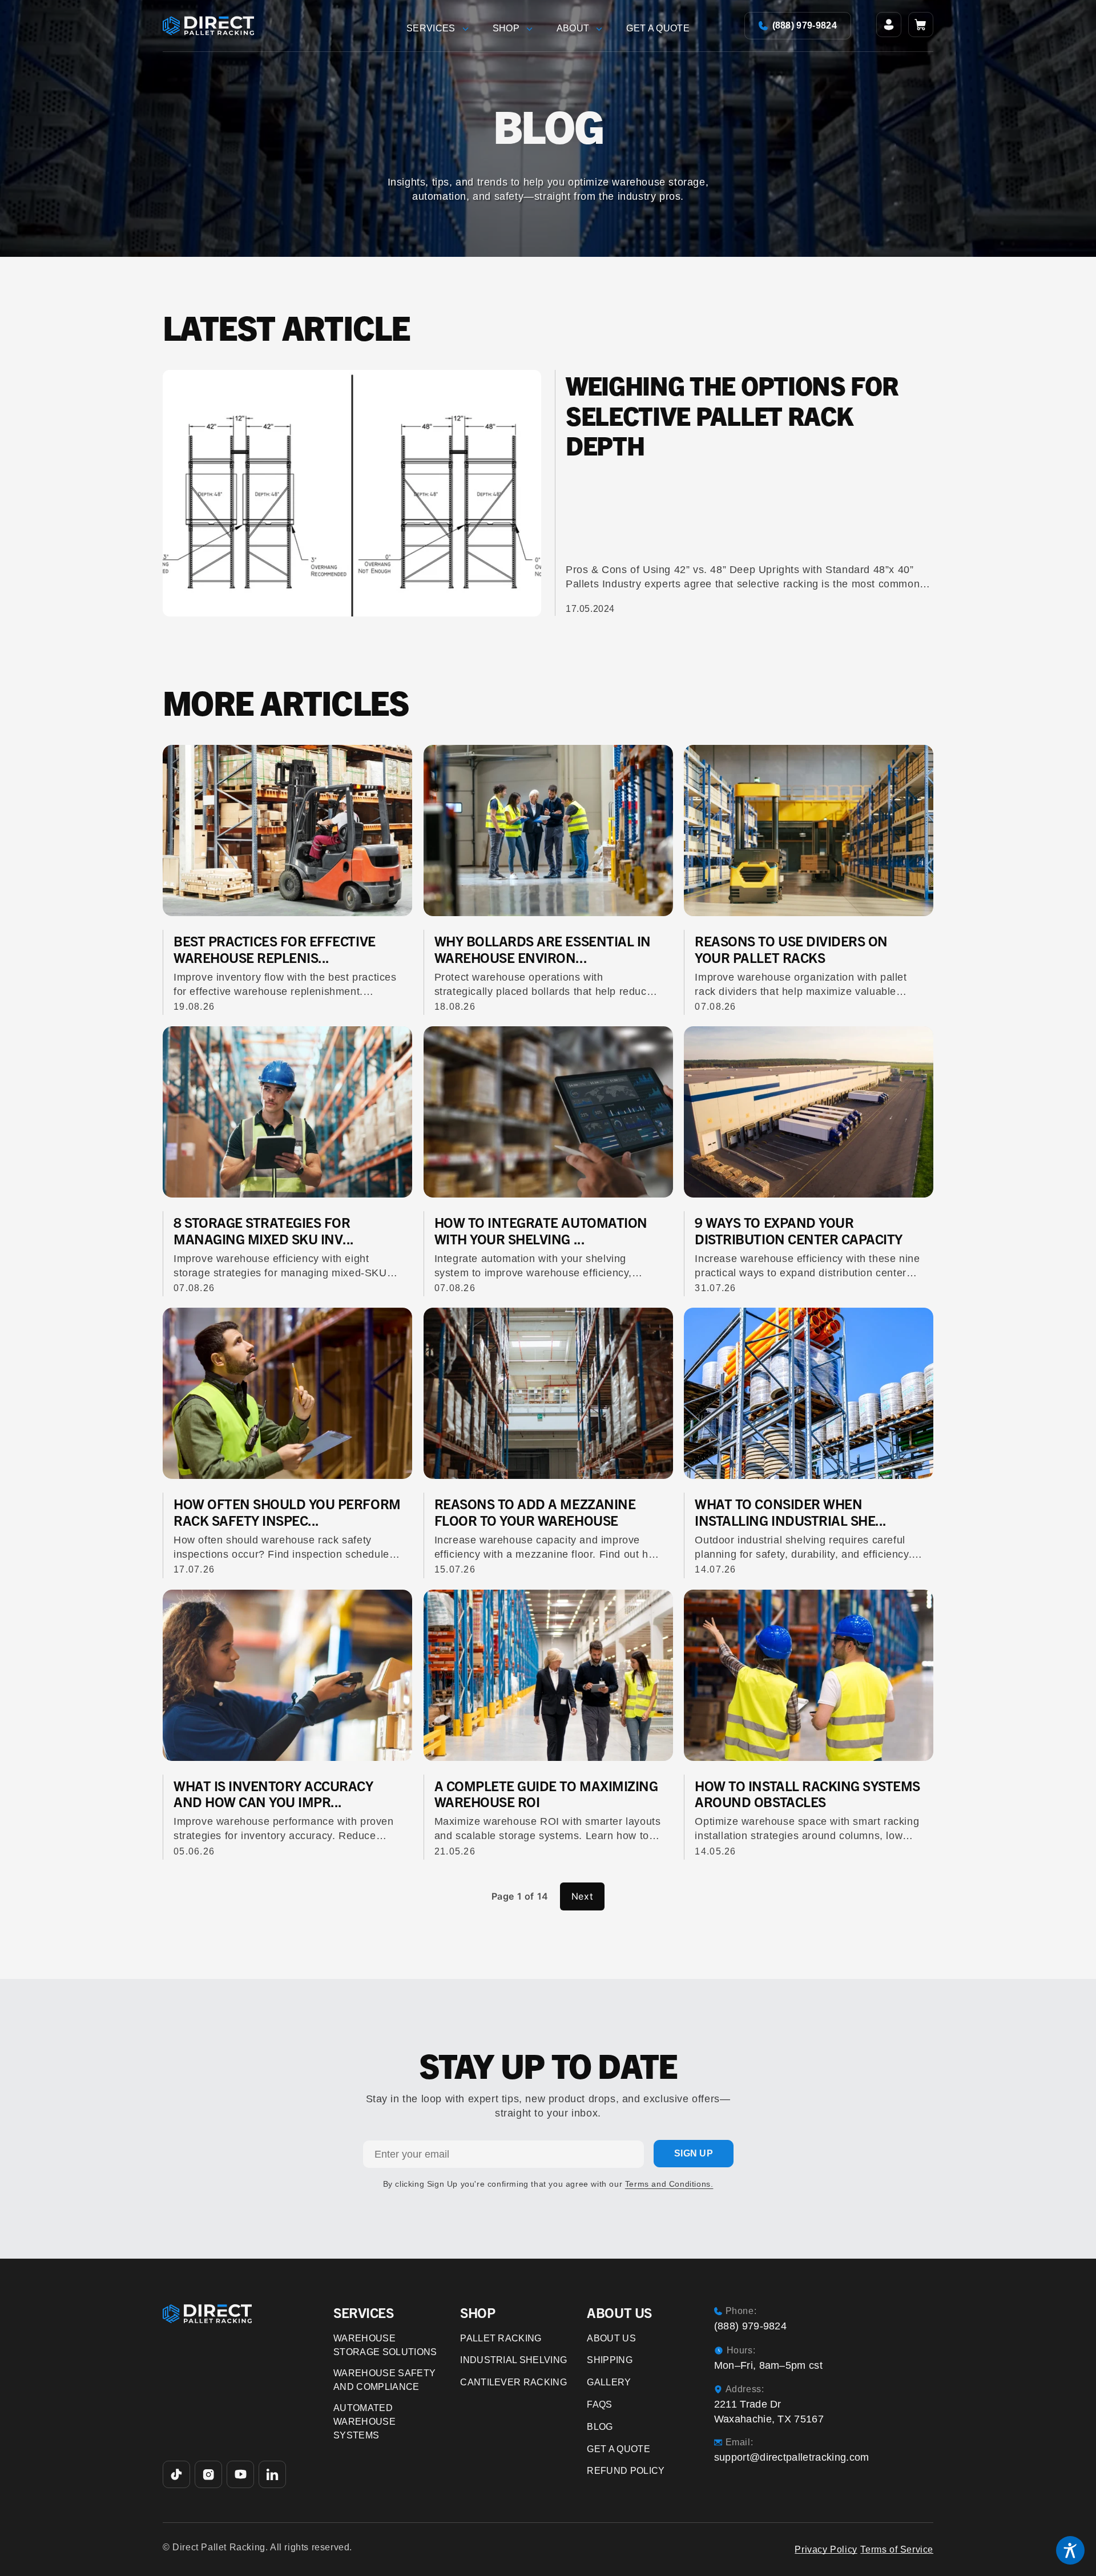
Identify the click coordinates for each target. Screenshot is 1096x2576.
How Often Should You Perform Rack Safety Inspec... (287, 1512)
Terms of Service (897, 2549)
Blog (600, 2427)
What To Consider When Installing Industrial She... (791, 1512)
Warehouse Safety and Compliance (384, 2380)
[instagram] (208, 2474)
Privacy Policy (826, 2549)
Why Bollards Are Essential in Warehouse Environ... (543, 949)
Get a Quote (618, 2449)
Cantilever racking (513, 2382)
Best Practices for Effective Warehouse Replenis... (275, 949)
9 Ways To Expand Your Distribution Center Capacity (799, 1230)
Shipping (610, 2360)
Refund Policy (626, 2471)
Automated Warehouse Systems (364, 2422)
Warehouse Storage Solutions (385, 2345)
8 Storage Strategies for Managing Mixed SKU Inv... (264, 1230)
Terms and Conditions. (669, 2184)
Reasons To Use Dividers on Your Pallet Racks (791, 949)
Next (582, 1896)
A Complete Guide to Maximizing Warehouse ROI (546, 1794)
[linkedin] (272, 2474)
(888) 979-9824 (805, 25)
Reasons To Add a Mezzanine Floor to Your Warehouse (535, 1512)
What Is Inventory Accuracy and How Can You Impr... (273, 1794)
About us (611, 2338)
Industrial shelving (513, 2360)
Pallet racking (501, 2338)
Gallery (609, 2382)
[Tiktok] (176, 2474)
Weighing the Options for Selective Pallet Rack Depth (732, 415)
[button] (441, 26)
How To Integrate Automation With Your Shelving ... (541, 1230)
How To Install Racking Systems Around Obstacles (807, 1794)
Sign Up (694, 2153)
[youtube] (240, 2474)
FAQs (599, 2404)
